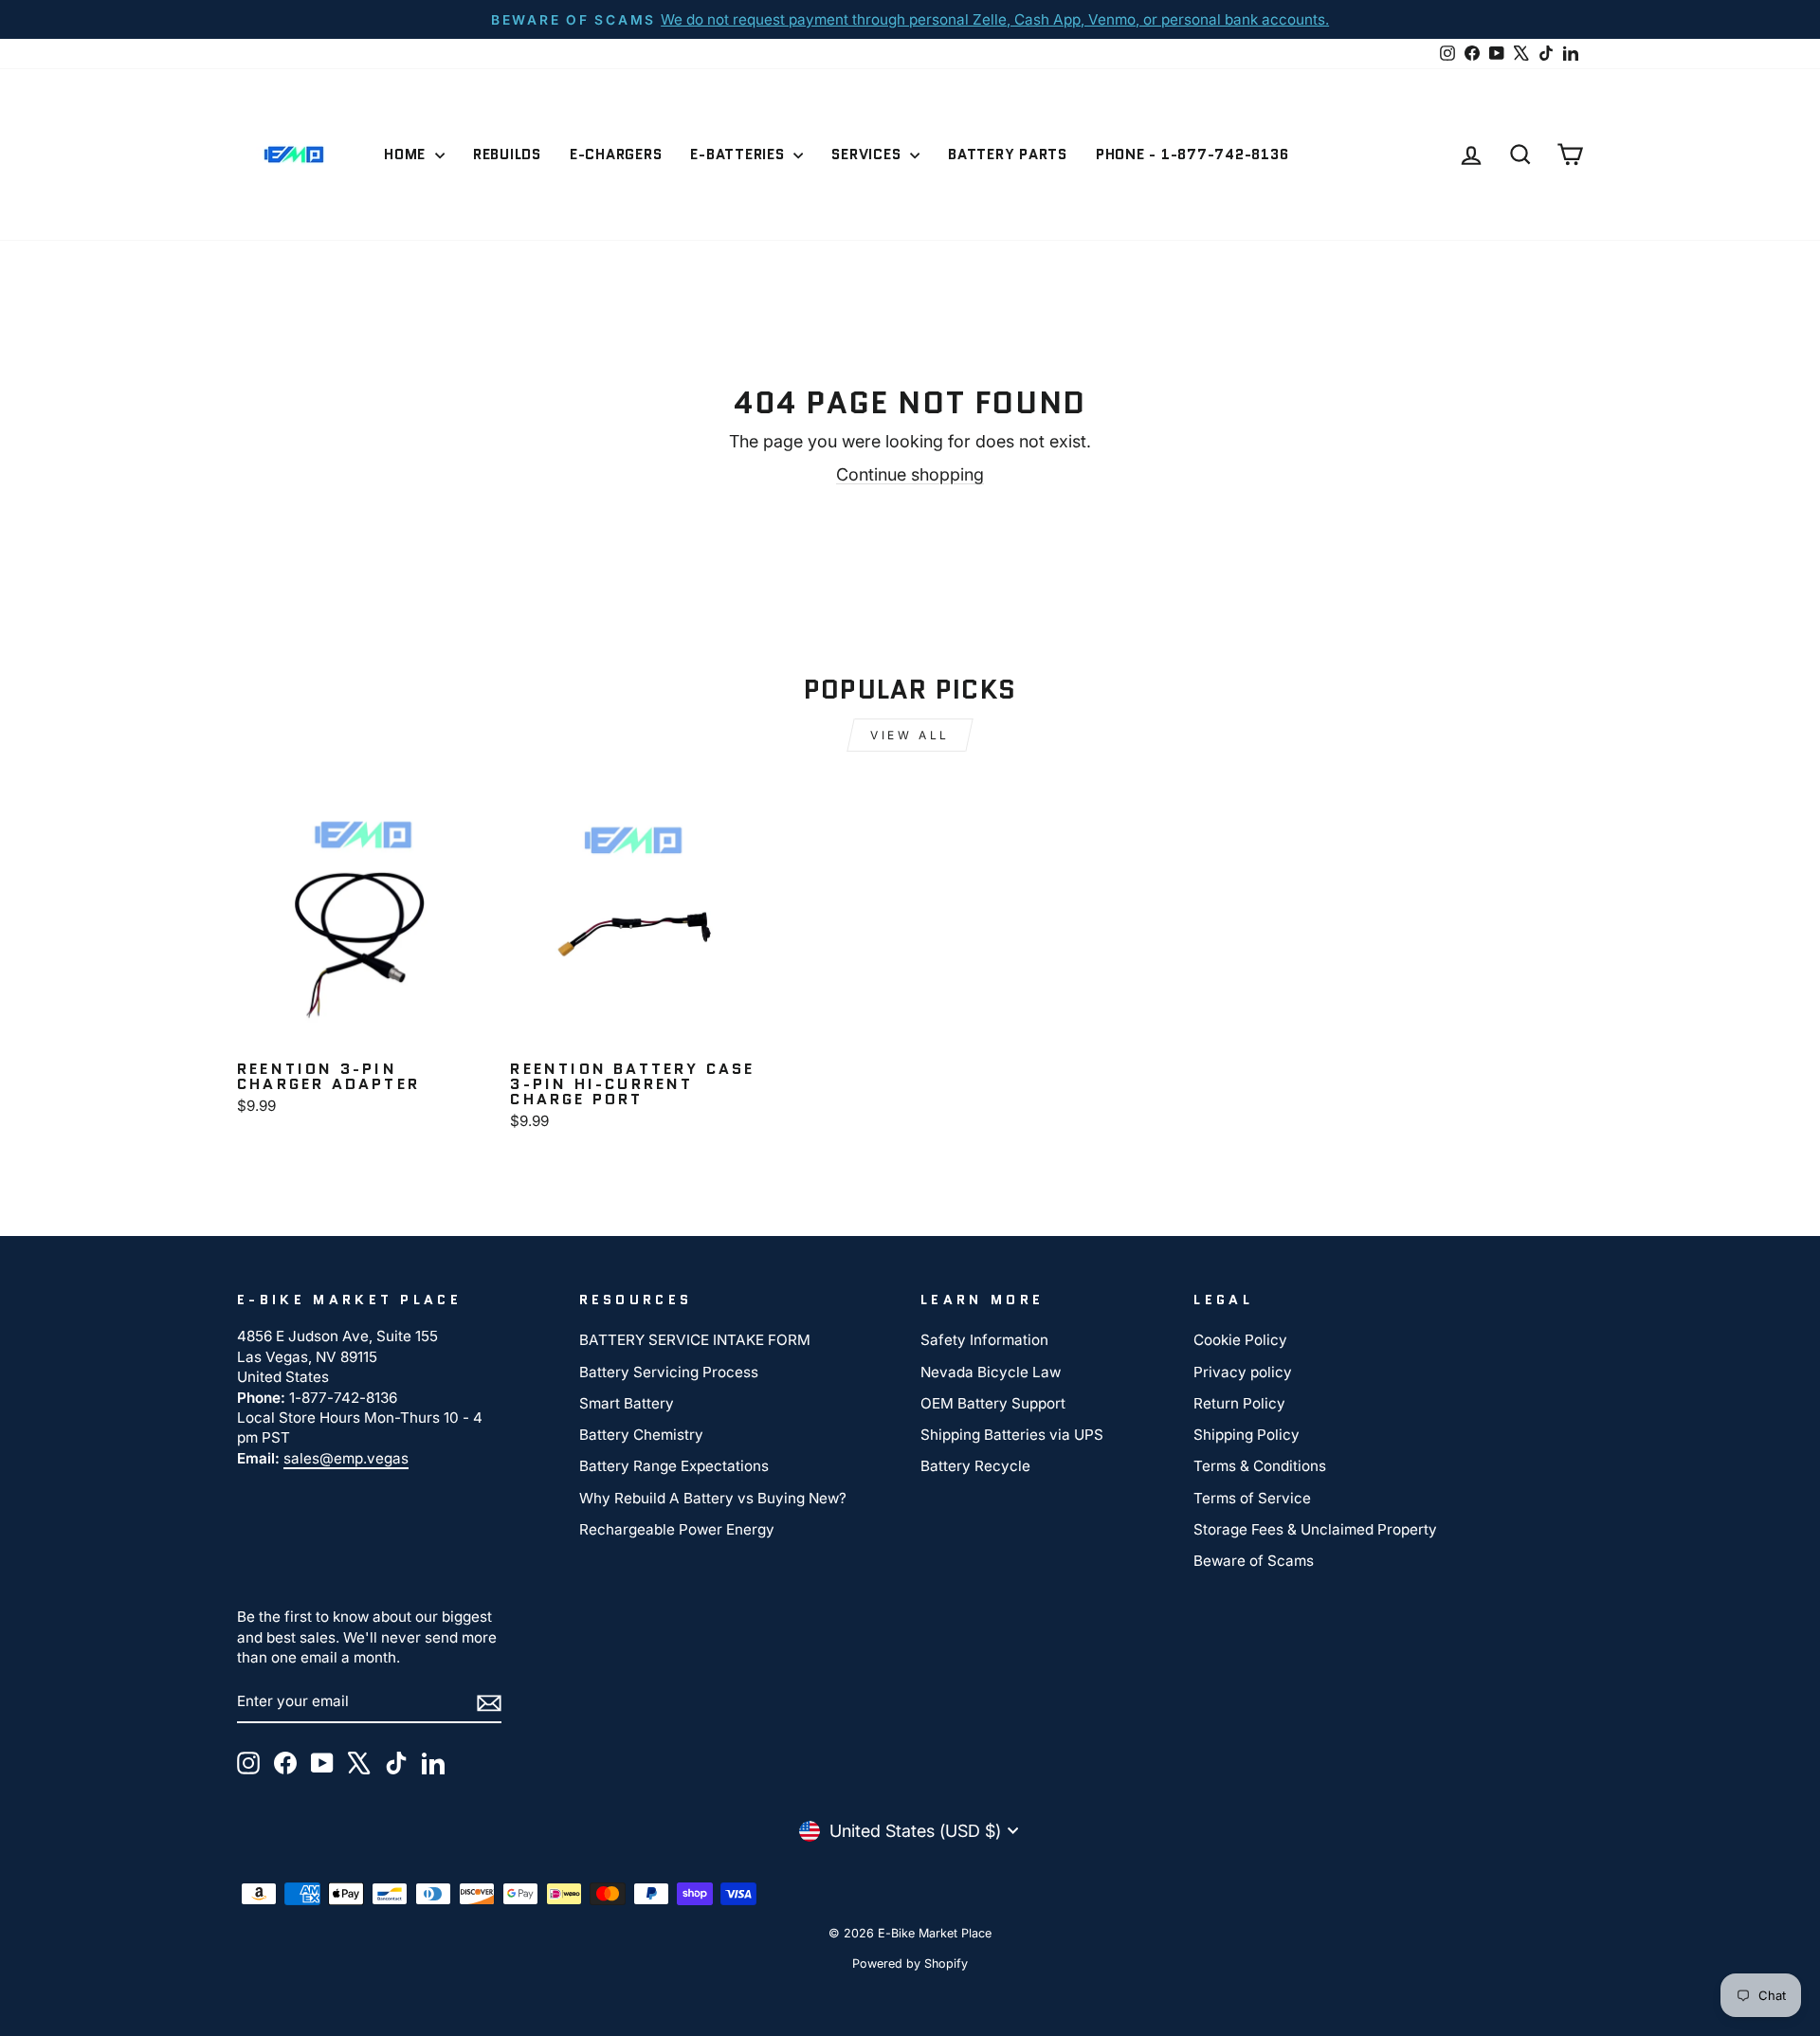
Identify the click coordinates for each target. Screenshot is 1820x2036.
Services (868, 155)
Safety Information (984, 1340)
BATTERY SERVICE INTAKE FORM (695, 1340)
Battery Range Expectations (674, 1466)
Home (407, 155)
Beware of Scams (1254, 1561)
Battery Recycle (975, 1466)
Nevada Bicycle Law (991, 1372)
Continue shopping (910, 474)
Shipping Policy (1247, 1435)
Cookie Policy (1240, 1340)
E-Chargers (616, 155)
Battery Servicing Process (669, 1372)
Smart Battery (627, 1403)
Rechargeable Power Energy (677, 1529)
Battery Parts (1008, 155)
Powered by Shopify (910, 1963)
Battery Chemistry (641, 1435)
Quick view (363, 1029)
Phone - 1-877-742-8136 (1192, 155)
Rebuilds (507, 155)
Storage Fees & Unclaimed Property (1315, 1529)
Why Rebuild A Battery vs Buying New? (713, 1498)
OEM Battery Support (993, 1403)
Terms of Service (1252, 1498)
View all (910, 735)
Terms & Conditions (1260, 1466)
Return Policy (1239, 1403)
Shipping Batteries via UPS (1012, 1435)
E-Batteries (739, 155)
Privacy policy (1243, 1372)
